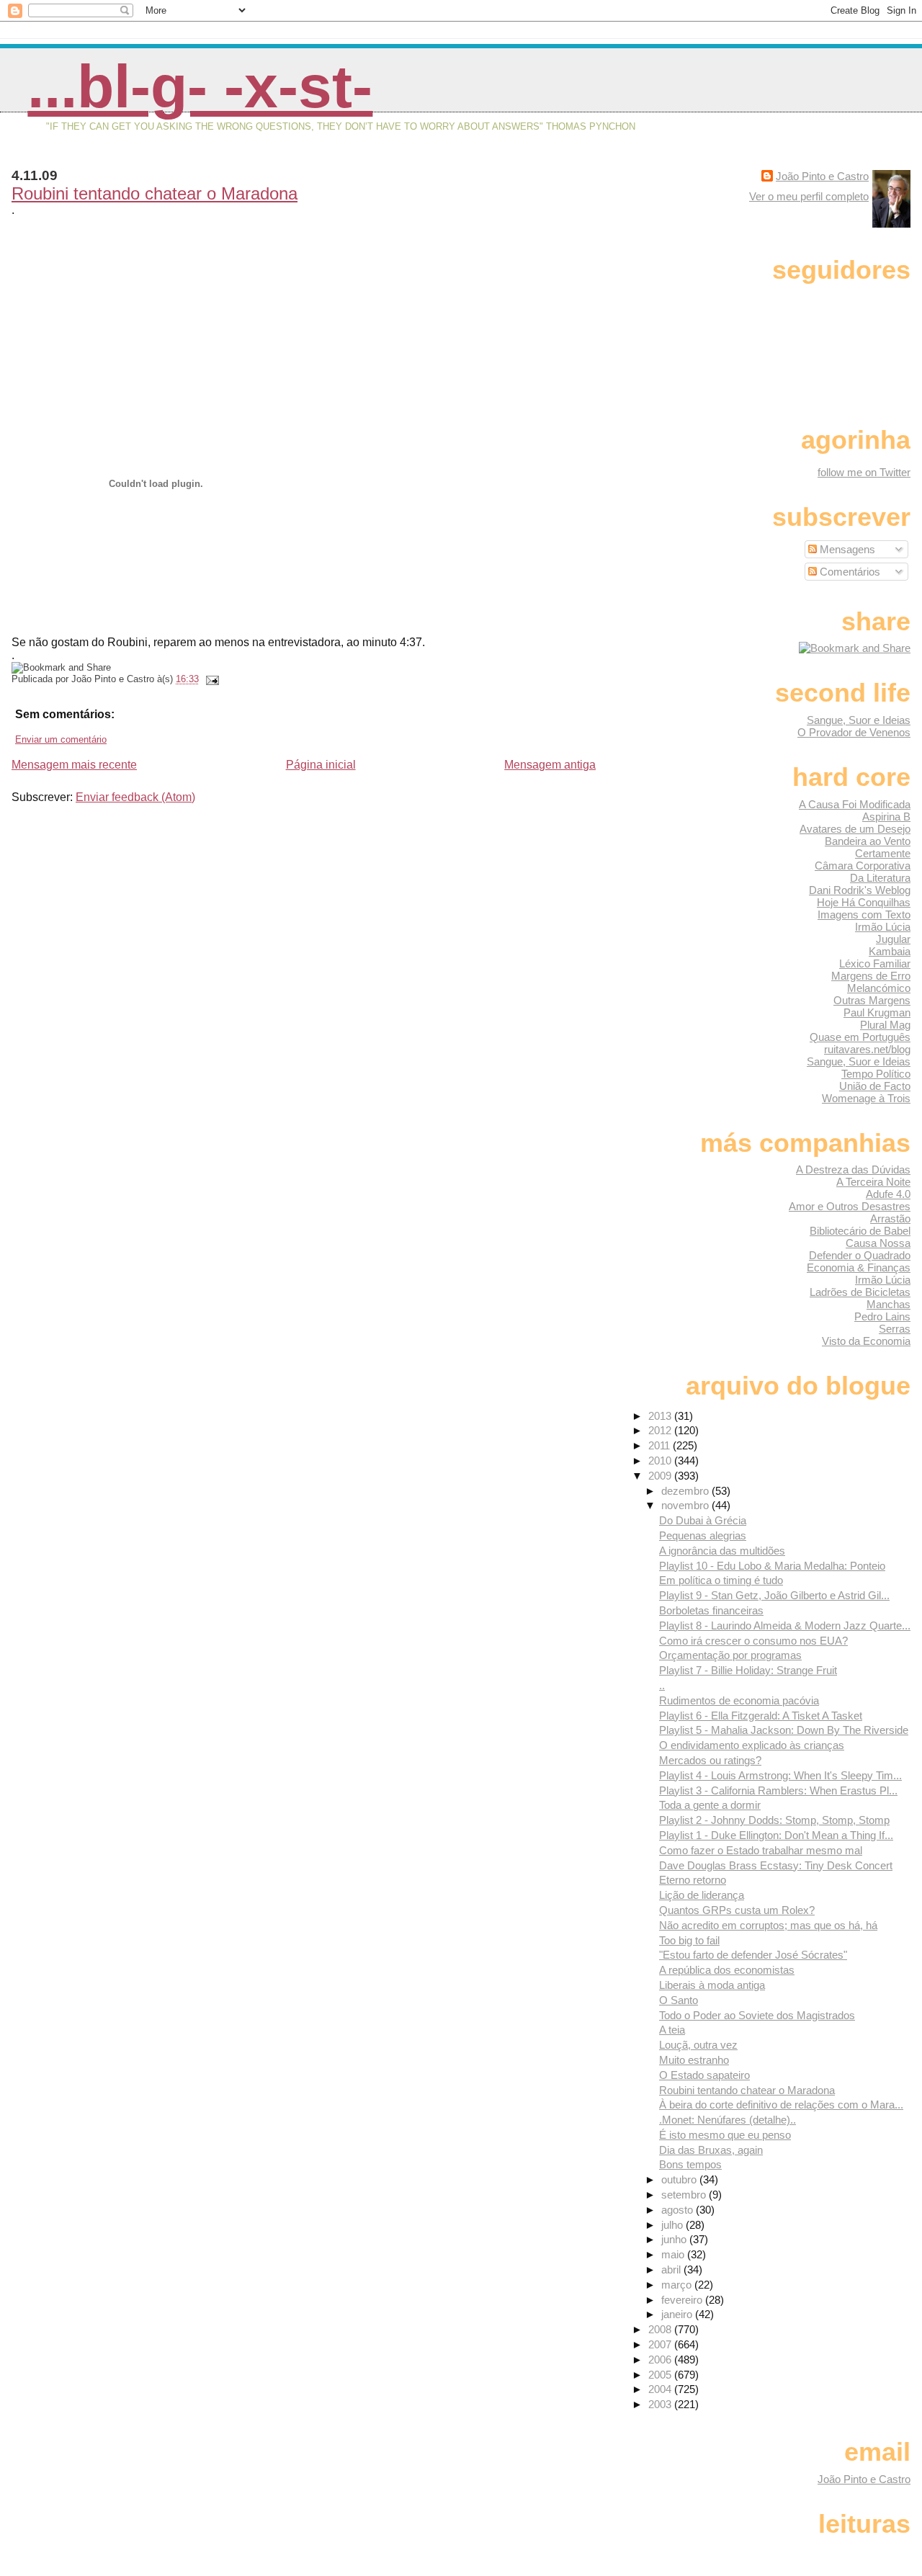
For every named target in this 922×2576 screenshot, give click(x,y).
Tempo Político (876, 1074)
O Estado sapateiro (704, 2075)
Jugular (893, 939)
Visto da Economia (866, 1341)
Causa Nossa (878, 1243)
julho (673, 2225)
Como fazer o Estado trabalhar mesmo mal (761, 1850)
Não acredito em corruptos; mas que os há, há (768, 1925)
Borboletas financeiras (711, 1610)
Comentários (849, 572)
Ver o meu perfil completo (809, 196)
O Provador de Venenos (854, 732)
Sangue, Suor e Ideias (859, 720)
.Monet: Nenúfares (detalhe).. (728, 2120)
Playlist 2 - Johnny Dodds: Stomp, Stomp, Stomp (774, 1820)
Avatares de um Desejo (855, 829)
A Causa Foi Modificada (855, 804)
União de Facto (875, 1086)
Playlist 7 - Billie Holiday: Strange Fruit (748, 1670)
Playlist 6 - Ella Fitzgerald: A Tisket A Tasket (761, 1716)
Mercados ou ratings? (710, 1760)
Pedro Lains (882, 1316)
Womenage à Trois (866, 1098)
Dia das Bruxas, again (711, 2150)
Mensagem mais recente (74, 765)
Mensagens (846, 549)
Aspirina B (886, 817)
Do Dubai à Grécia (703, 1520)
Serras (895, 1329)
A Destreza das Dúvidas (853, 1170)
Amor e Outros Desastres (850, 1206)
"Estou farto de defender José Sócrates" (753, 1955)
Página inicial (321, 765)
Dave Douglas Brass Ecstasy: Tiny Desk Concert (776, 1865)
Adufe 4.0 (888, 1194)
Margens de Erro (871, 976)
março (678, 2285)
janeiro (678, 2314)
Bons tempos (690, 2164)
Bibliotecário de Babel (860, 1231)
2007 (661, 2344)
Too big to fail (689, 1940)
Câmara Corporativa (863, 866)
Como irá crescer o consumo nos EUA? (753, 1641)
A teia (672, 2030)
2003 (661, 2404)
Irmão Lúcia (883, 927)
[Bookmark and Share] (855, 648)
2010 (661, 1461)
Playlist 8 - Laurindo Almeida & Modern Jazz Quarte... (785, 1625)
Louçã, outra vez (698, 2045)
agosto (679, 2210)
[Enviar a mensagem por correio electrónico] (210, 679)
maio (674, 2254)
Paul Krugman (877, 1012)
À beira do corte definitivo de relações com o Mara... (781, 2105)
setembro (685, 2195)
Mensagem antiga (550, 765)
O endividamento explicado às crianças (752, 1745)
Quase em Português (860, 1037)
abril (672, 2269)
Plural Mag (885, 1025)
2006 (661, 2360)
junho (675, 2239)
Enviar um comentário (61, 739)
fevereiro (683, 2300)
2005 (661, 2375)
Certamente (883, 853)
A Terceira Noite (873, 1182)
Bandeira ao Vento (868, 841)
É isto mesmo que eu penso (725, 2135)
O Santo (679, 2000)
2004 (661, 2389)
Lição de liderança (702, 1895)
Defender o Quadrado (860, 1255)
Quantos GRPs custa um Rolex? (737, 1910)
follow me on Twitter (864, 472)
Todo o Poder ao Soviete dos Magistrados (757, 2015)
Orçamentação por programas (730, 1655)
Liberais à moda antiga (712, 1985)
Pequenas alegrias (703, 1535)
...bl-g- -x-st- (200, 86)
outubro (680, 2179)
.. (662, 1685)
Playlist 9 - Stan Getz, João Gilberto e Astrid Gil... (774, 1595)
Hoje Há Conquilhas (864, 902)
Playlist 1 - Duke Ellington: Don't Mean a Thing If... (776, 1835)
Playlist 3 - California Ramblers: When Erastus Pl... (778, 1790)
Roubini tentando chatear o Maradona (155, 193)
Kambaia (890, 951)
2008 (661, 2329)
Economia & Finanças (859, 1267)
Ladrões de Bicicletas (860, 1292)
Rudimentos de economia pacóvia (739, 1700)
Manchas (889, 1304)
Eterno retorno (693, 1880)
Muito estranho (694, 2060)
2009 (661, 1476)
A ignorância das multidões (722, 1551)
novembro (686, 1505)
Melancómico (879, 988)
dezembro (686, 1491)
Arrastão (890, 1218)
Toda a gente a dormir (710, 1805)
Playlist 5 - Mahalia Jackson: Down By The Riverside (784, 1730)
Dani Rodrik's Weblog (860, 890)
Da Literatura (880, 878)
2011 (661, 1445)
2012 (661, 1430)
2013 (661, 1416)
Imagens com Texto (864, 914)
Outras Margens (872, 1000)
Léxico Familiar (875, 963)
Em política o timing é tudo (721, 1580)
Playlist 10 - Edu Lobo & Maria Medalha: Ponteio (772, 1566)
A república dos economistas (727, 1970)
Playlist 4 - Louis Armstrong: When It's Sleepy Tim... (780, 1775)
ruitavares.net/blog (867, 1049)
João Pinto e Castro (822, 176)
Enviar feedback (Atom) (135, 797)
